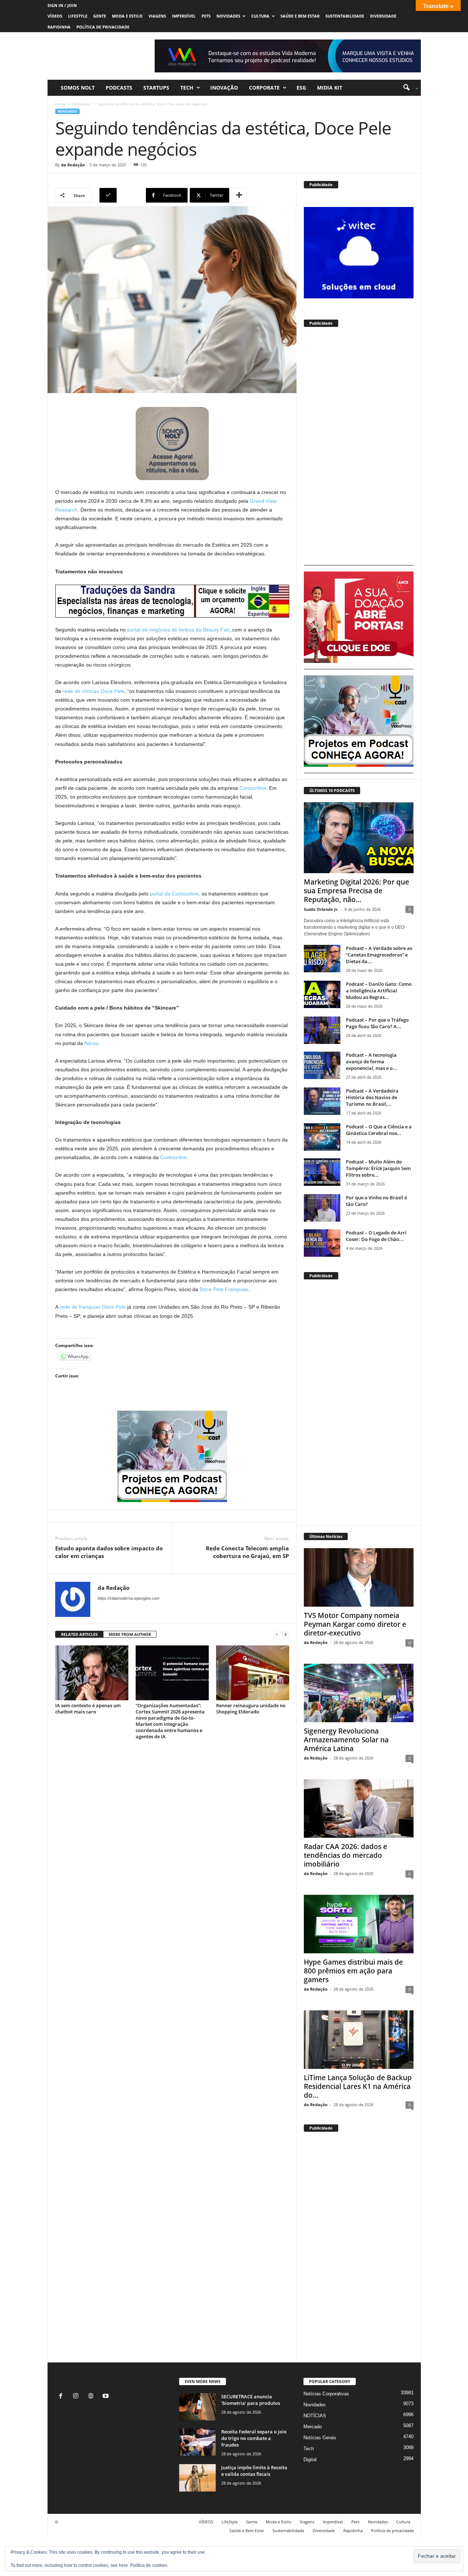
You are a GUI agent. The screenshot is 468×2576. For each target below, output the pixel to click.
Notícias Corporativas (326, 2394)
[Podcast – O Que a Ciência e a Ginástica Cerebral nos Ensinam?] (322, 1137)
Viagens (157, 16)
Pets (206, 16)
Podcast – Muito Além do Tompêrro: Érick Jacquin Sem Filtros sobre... (378, 1168)
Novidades (228, 16)
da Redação (73, 165)
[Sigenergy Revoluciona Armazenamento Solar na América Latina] (359, 1693)
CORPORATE (264, 88)
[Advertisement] (359, 449)
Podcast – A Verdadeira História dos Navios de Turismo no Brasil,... (372, 1097)
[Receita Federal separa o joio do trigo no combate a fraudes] (197, 2442)
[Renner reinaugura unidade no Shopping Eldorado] (253, 1673)
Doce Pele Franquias (224, 1289)
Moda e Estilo (127, 16)
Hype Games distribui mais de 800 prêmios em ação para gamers (353, 1971)
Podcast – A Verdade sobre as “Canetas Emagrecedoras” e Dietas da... (379, 955)
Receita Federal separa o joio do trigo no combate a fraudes (254, 2438)
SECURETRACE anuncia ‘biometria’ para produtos (251, 2400)
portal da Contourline (174, 894)
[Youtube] (107, 2397)
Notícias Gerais (320, 2438)
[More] (239, 195)
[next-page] (286, 1635)
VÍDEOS (55, 16)
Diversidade (383, 16)
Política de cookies (149, 2565)
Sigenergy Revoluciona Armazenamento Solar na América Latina (346, 1740)
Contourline (253, 788)
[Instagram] (77, 2397)
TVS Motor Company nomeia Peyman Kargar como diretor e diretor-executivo (355, 1624)
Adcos (91, 1043)
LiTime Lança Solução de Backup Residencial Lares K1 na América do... (358, 2086)
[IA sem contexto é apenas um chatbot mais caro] (92, 1673)
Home (60, 104)
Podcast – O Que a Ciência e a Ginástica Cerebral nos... (379, 1130)
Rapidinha (59, 27)
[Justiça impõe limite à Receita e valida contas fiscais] (197, 2478)
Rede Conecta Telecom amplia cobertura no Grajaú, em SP (247, 1552)
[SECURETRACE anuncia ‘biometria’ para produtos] (197, 2407)
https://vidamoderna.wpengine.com (129, 1598)
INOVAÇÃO (224, 88)
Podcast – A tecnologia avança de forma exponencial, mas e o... (371, 1061)
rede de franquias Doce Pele (93, 1307)
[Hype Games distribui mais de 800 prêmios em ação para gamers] (359, 1924)
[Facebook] (62, 2397)
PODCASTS (119, 88)
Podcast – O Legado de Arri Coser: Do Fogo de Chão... (376, 1236)
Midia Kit (330, 88)
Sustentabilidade (345, 16)
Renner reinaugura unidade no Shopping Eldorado (251, 1708)
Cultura (260, 16)
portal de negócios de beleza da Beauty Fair (178, 630)
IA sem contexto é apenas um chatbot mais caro (88, 1708)
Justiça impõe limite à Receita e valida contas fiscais (254, 2471)
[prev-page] (277, 1635)
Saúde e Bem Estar (300, 16)
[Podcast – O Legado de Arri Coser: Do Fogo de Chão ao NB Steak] (322, 1243)
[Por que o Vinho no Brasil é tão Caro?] (322, 1208)
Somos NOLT (78, 88)
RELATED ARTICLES (79, 1634)
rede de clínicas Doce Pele (93, 691)
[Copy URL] (122, 195)
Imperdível (184, 16)
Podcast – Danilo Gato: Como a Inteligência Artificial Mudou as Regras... (379, 991)
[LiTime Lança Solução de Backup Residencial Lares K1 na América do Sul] (359, 2040)
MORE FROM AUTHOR (130, 1634)
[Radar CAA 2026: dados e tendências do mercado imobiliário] (359, 1809)
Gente (100, 16)
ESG (301, 88)
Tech (187, 88)
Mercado (313, 2427)
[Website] (92, 2397)
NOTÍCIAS (315, 2416)
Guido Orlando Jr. (321, 909)
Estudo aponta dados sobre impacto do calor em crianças (109, 1552)
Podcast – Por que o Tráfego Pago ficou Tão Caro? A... (377, 1023)
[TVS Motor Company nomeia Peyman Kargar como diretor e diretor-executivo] (359, 1577)
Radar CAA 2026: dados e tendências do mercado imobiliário (346, 1855)
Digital (310, 2460)
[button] (408, 88)
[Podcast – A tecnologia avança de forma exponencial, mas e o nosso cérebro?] (322, 1065)
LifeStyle (78, 16)
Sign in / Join (62, 5)
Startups (156, 88)
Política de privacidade (103, 27)
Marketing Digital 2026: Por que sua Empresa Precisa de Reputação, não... (356, 891)
